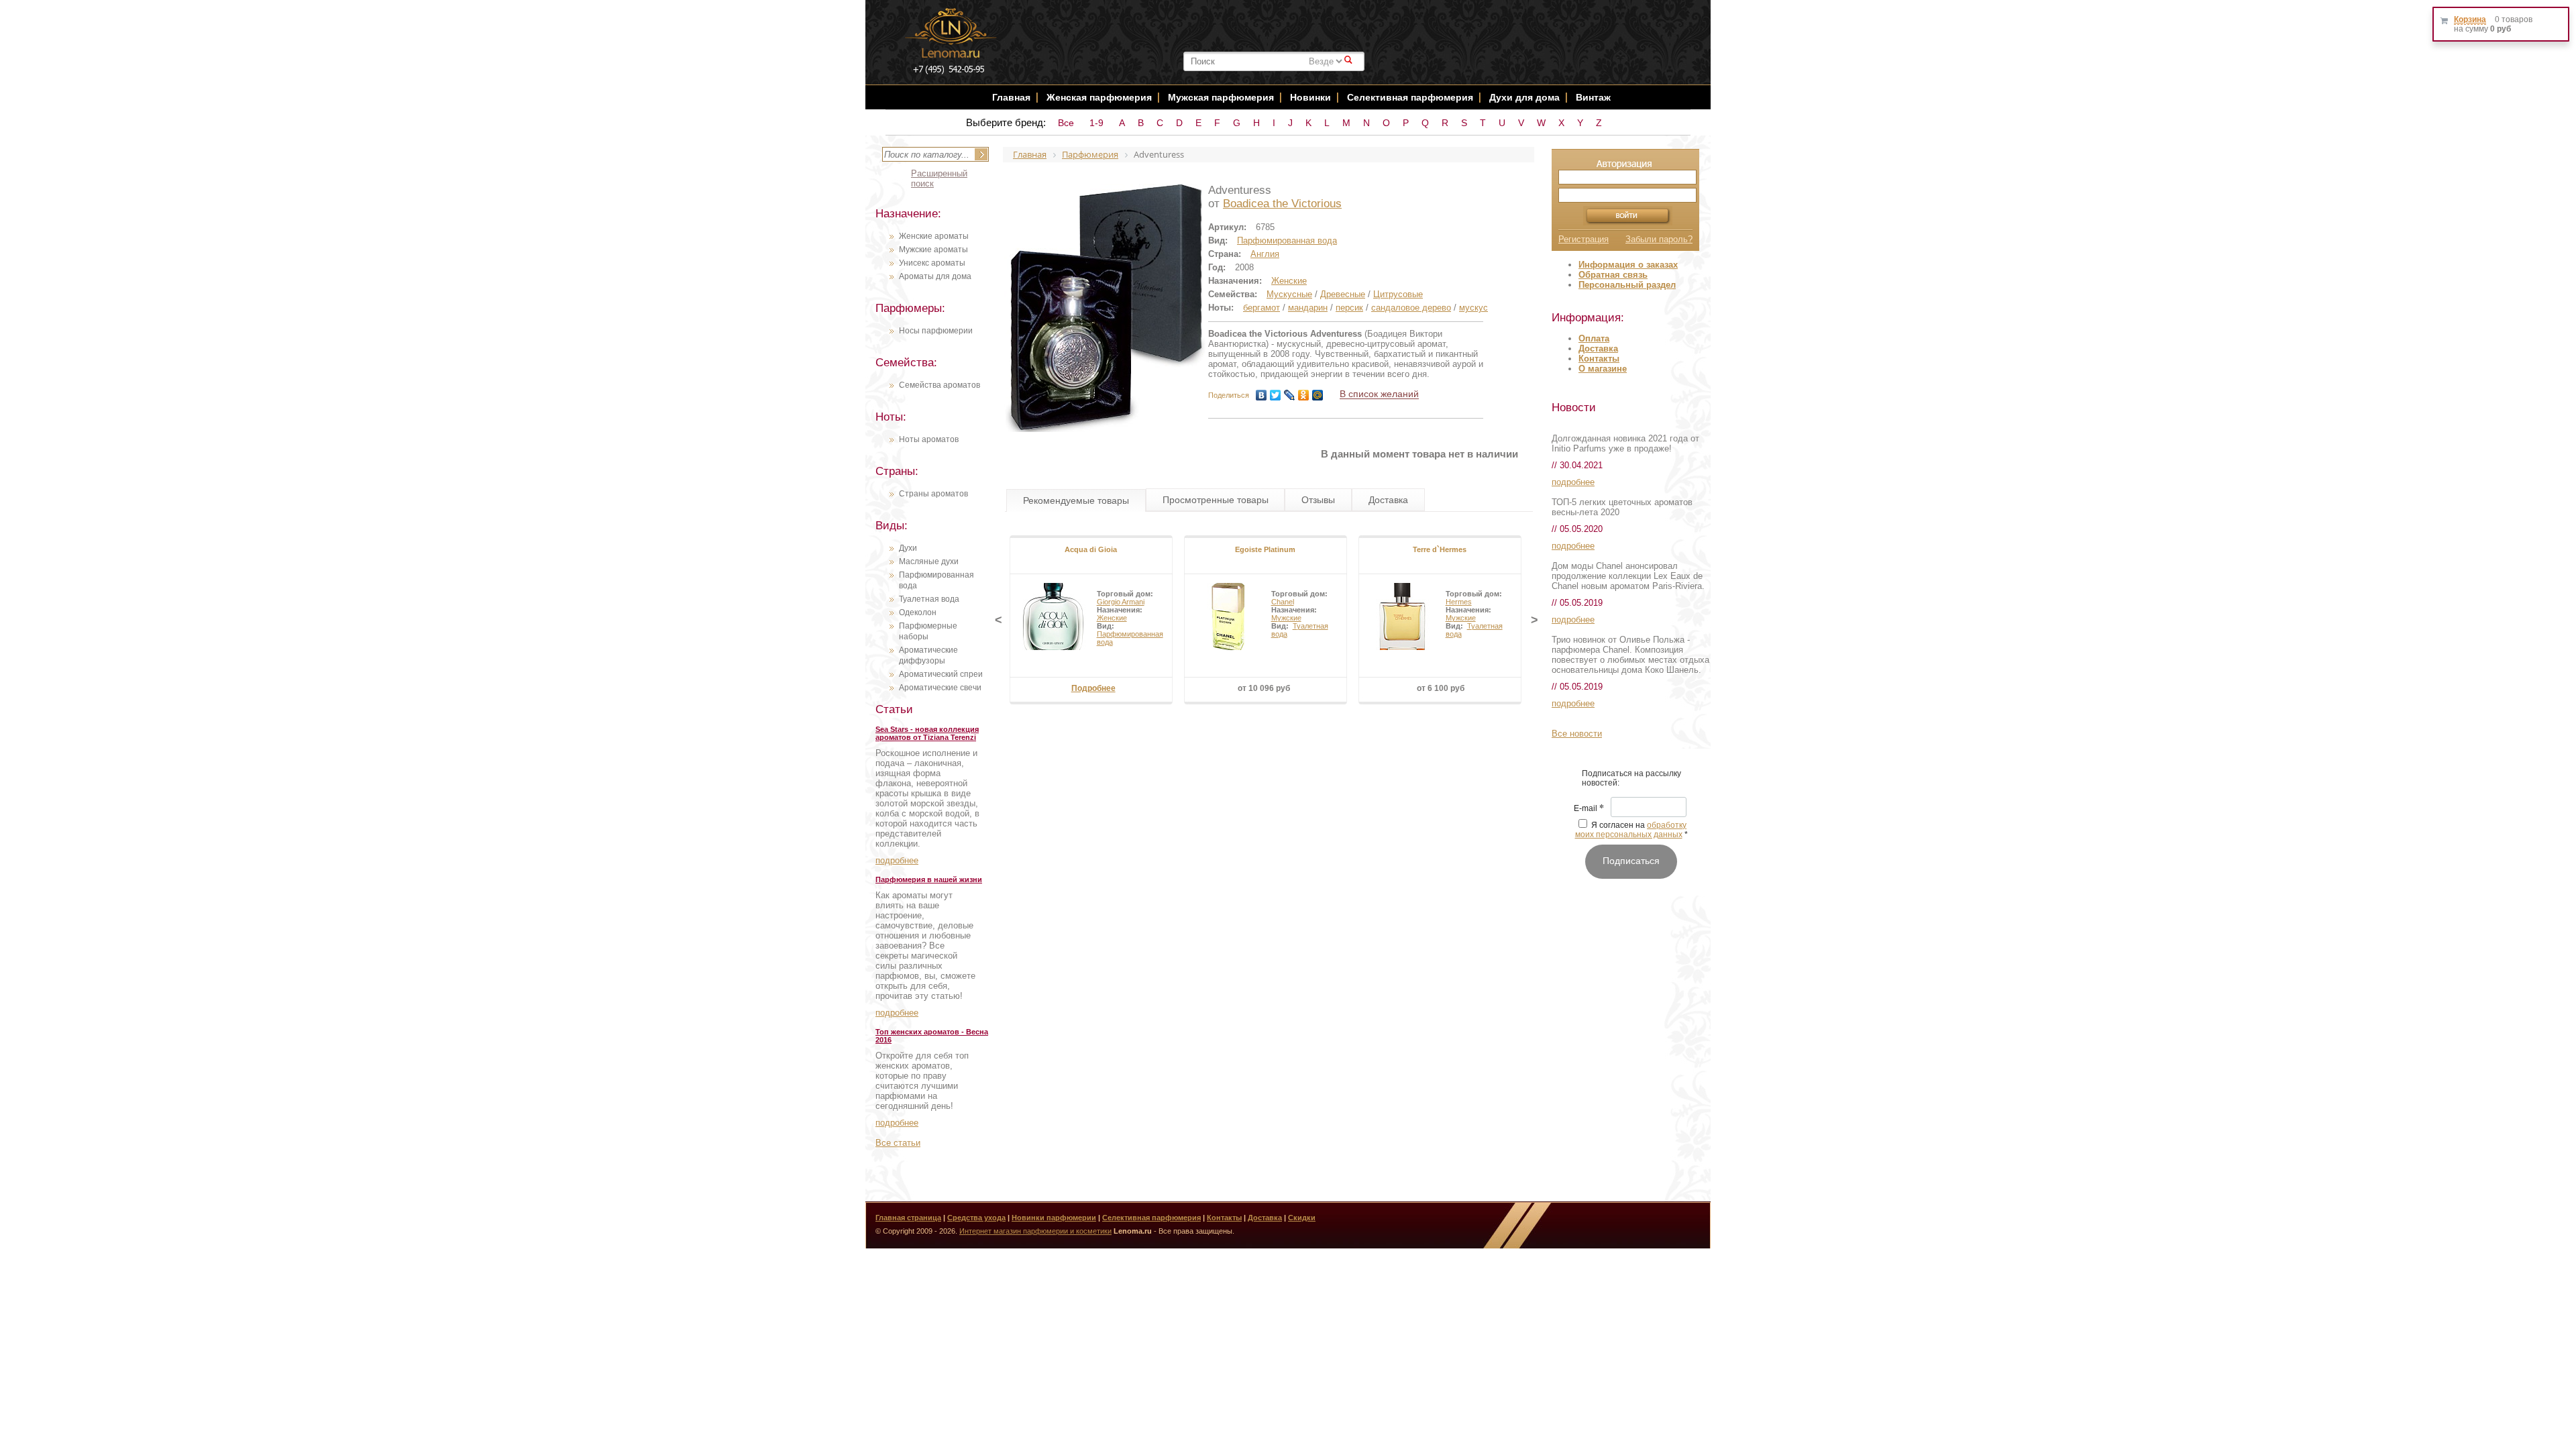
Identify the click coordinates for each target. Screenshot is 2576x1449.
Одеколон (918, 612)
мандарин (1308, 308)
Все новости (1577, 734)
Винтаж (1593, 97)
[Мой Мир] (1318, 395)
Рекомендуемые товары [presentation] (1076, 500)
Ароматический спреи (941, 674)
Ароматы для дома (935, 276)
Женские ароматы (934, 236)
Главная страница (908, 1218)
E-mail (1589, 809)
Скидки (1302, 1218)
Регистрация (1584, 239)
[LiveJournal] (1290, 395)
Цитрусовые (1398, 294)
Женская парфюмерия (1099, 97)
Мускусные (1289, 294)
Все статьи (898, 1143)
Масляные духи (929, 561)
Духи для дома (1524, 97)
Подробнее (1093, 688)
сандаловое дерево (1411, 308)
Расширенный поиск (939, 178)
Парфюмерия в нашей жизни (929, 879)
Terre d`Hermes (1440, 549)
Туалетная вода (929, 599)
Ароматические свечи (940, 688)
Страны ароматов (933, 494)
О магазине (1603, 369)
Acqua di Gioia (1091, 549)
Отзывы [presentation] (1318, 500)
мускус (1473, 308)
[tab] (1076, 500)
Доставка (1598, 348)
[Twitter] (1276, 395)
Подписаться (1631, 861)
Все (1066, 123)
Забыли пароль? (1659, 239)
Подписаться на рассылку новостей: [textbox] (1631, 778)
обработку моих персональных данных (1631, 830)
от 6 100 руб (1441, 688)
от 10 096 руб (1264, 688)
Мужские (1286, 618)
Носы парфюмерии (936, 331)
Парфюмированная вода (1287, 240)
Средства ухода (976, 1218)
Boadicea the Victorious (1282, 204)
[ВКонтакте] (1262, 395)
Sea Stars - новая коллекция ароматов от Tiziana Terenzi (927, 733)
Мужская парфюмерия (1221, 97)
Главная (1011, 97)
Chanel (1283, 602)
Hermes (1459, 602)
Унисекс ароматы (932, 263)
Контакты (1599, 359)
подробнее (897, 860)
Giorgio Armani (1121, 602)
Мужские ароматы (933, 250)
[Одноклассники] (1304, 395)
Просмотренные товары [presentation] (1216, 500)
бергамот (1262, 308)
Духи (908, 548)
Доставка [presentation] (1388, 500)
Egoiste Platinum (1265, 549)
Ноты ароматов (929, 439)
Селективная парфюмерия (1410, 97)
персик (1349, 308)
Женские (1289, 281)
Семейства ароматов (940, 385)
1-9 (1096, 123)
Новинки (1312, 97)
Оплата (1594, 338)
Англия (1265, 254)
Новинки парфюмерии (1054, 1218)
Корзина (2470, 19)
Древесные (1343, 294)
